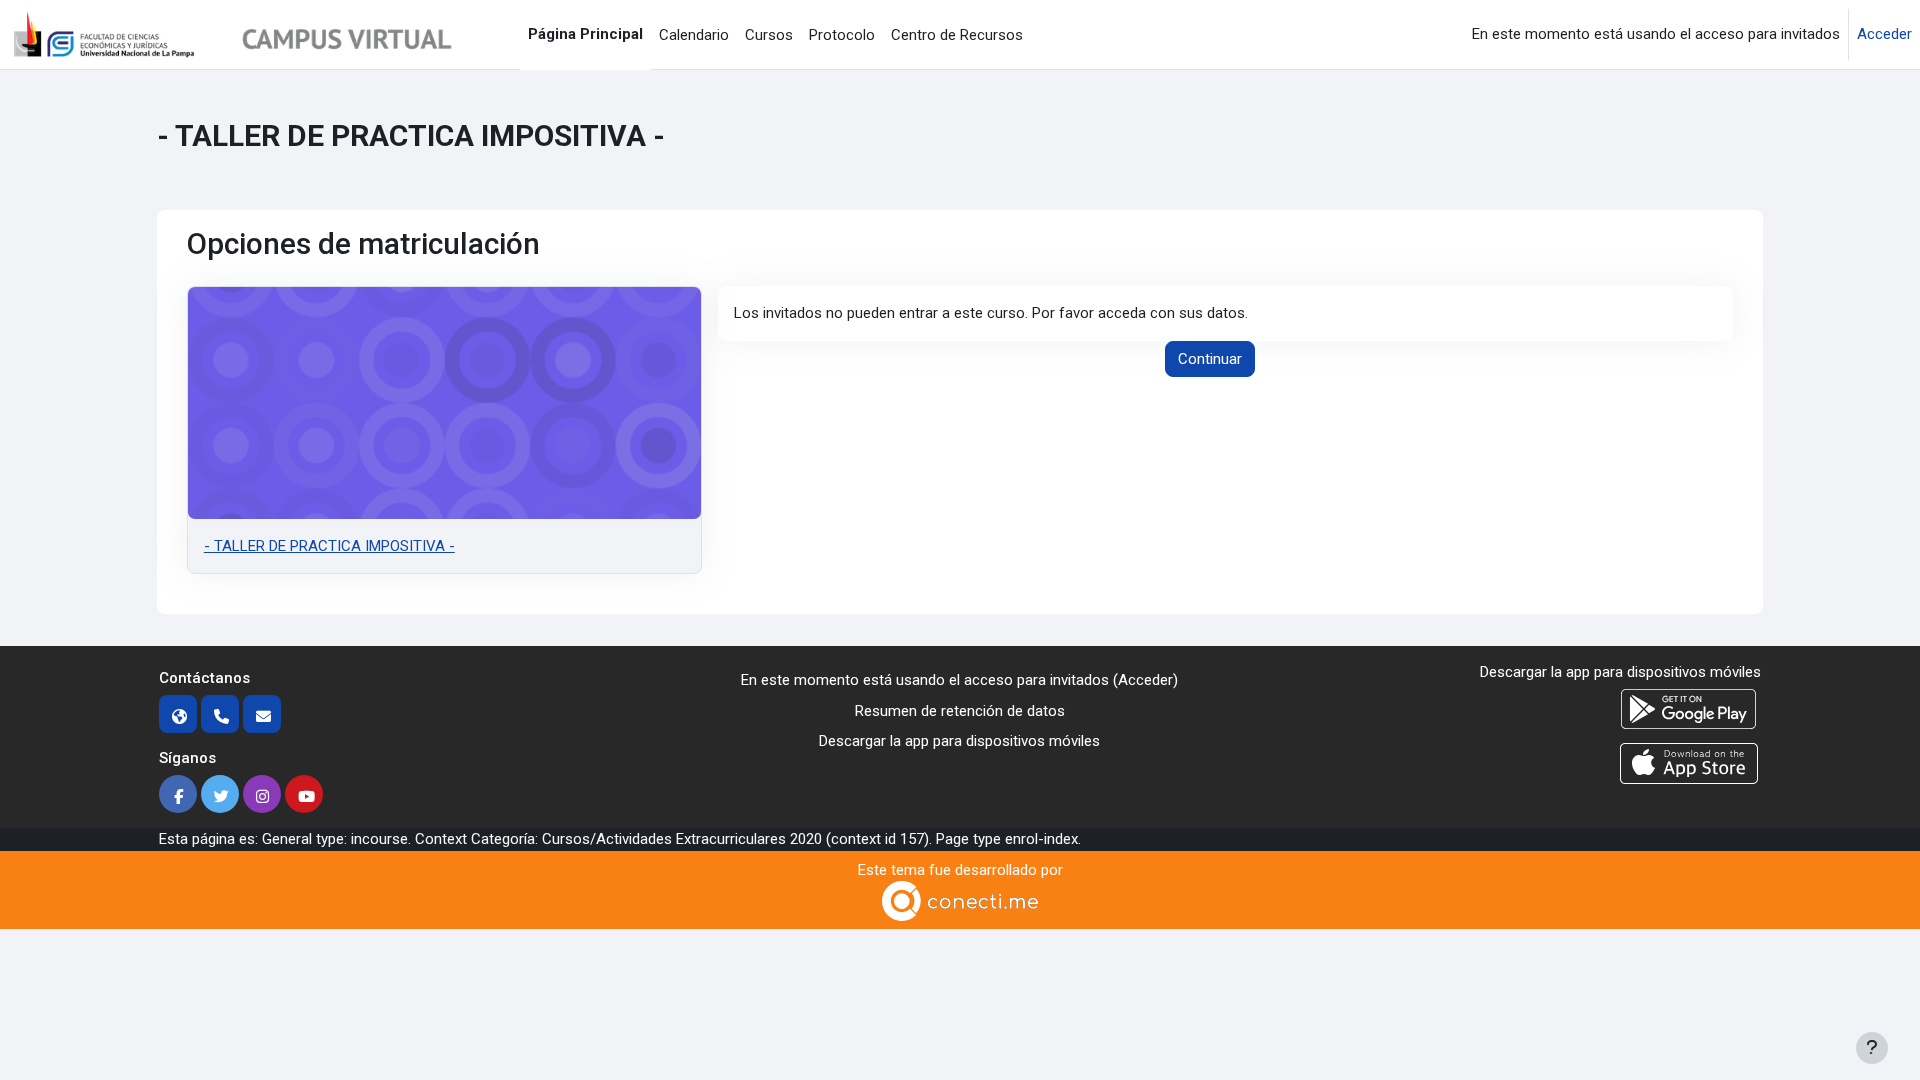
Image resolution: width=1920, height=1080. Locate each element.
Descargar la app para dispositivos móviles (959, 741)
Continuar (1210, 359)
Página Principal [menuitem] (585, 34)
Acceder (1884, 34)
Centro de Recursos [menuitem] (957, 35)
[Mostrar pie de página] (1872, 1048)
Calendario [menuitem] (694, 35)
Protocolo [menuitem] (842, 35)
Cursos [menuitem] (769, 35)
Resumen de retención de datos (960, 711)
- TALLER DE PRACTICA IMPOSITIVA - (329, 546)
